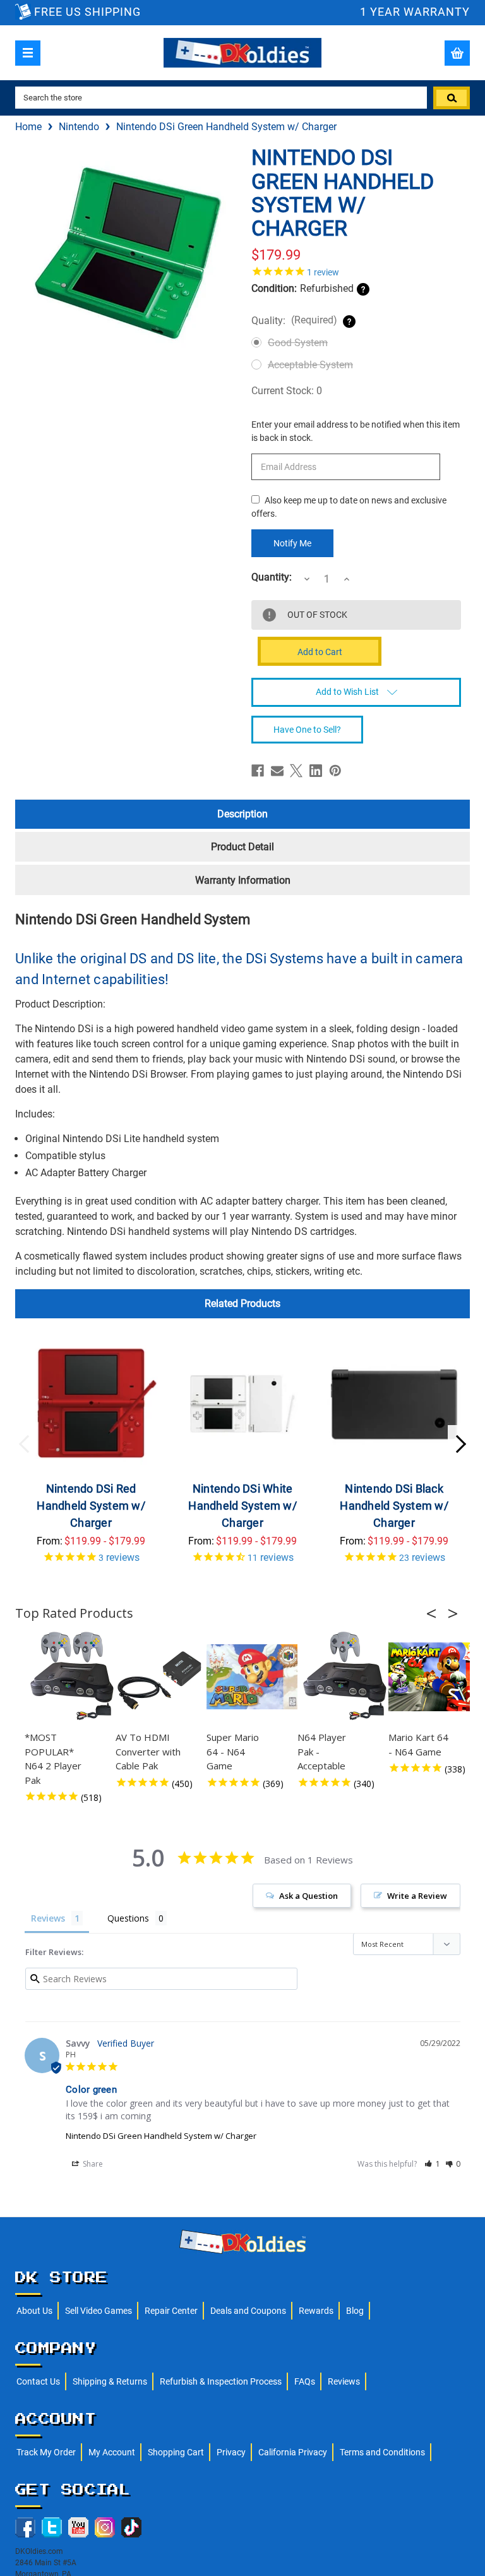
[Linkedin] (316, 771)
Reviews (344, 2381)
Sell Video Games (99, 2311)
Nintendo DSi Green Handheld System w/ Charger (161, 2136)
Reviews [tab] (48, 1918)
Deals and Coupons (248, 2311)
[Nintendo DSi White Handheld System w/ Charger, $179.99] (243, 1404)
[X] (296, 771)
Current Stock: (287, 391)
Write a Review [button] (417, 1896)
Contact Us (38, 2381)
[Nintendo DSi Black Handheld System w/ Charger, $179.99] (394, 1404)
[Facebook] (258, 771)
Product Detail (242, 847)
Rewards (316, 2311)
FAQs (305, 2381)
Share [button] (92, 2164)
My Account (112, 2452)
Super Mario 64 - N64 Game (233, 1751)
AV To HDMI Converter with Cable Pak (148, 1751)
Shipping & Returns (110, 2381)
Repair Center (171, 2311)
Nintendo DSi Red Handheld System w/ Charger (91, 1506)
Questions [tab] (128, 1918)
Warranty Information (243, 880)
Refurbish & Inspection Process (221, 2381)
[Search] (452, 98)
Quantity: (272, 577)
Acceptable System (310, 365)
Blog (355, 2311)
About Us (34, 2311)
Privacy (231, 2452)
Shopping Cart (176, 2452)
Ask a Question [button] (308, 1896)
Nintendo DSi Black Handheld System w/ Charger (394, 1506)
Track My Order (46, 2452)
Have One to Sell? (307, 730)
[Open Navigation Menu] (28, 53)
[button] (435, 1613)
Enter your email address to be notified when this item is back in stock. (356, 431)
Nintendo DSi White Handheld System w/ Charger (242, 1506)
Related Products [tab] (242, 1303)
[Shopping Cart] (457, 53)
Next (460, 1444)
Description (242, 814)
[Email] (277, 771)
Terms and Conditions (382, 2452)
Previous (25, 1444)
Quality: (294, 320)
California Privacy (293, 2452)
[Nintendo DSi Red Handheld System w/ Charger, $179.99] (91, 1404)
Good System (298, 343)
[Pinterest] (335, 771)
